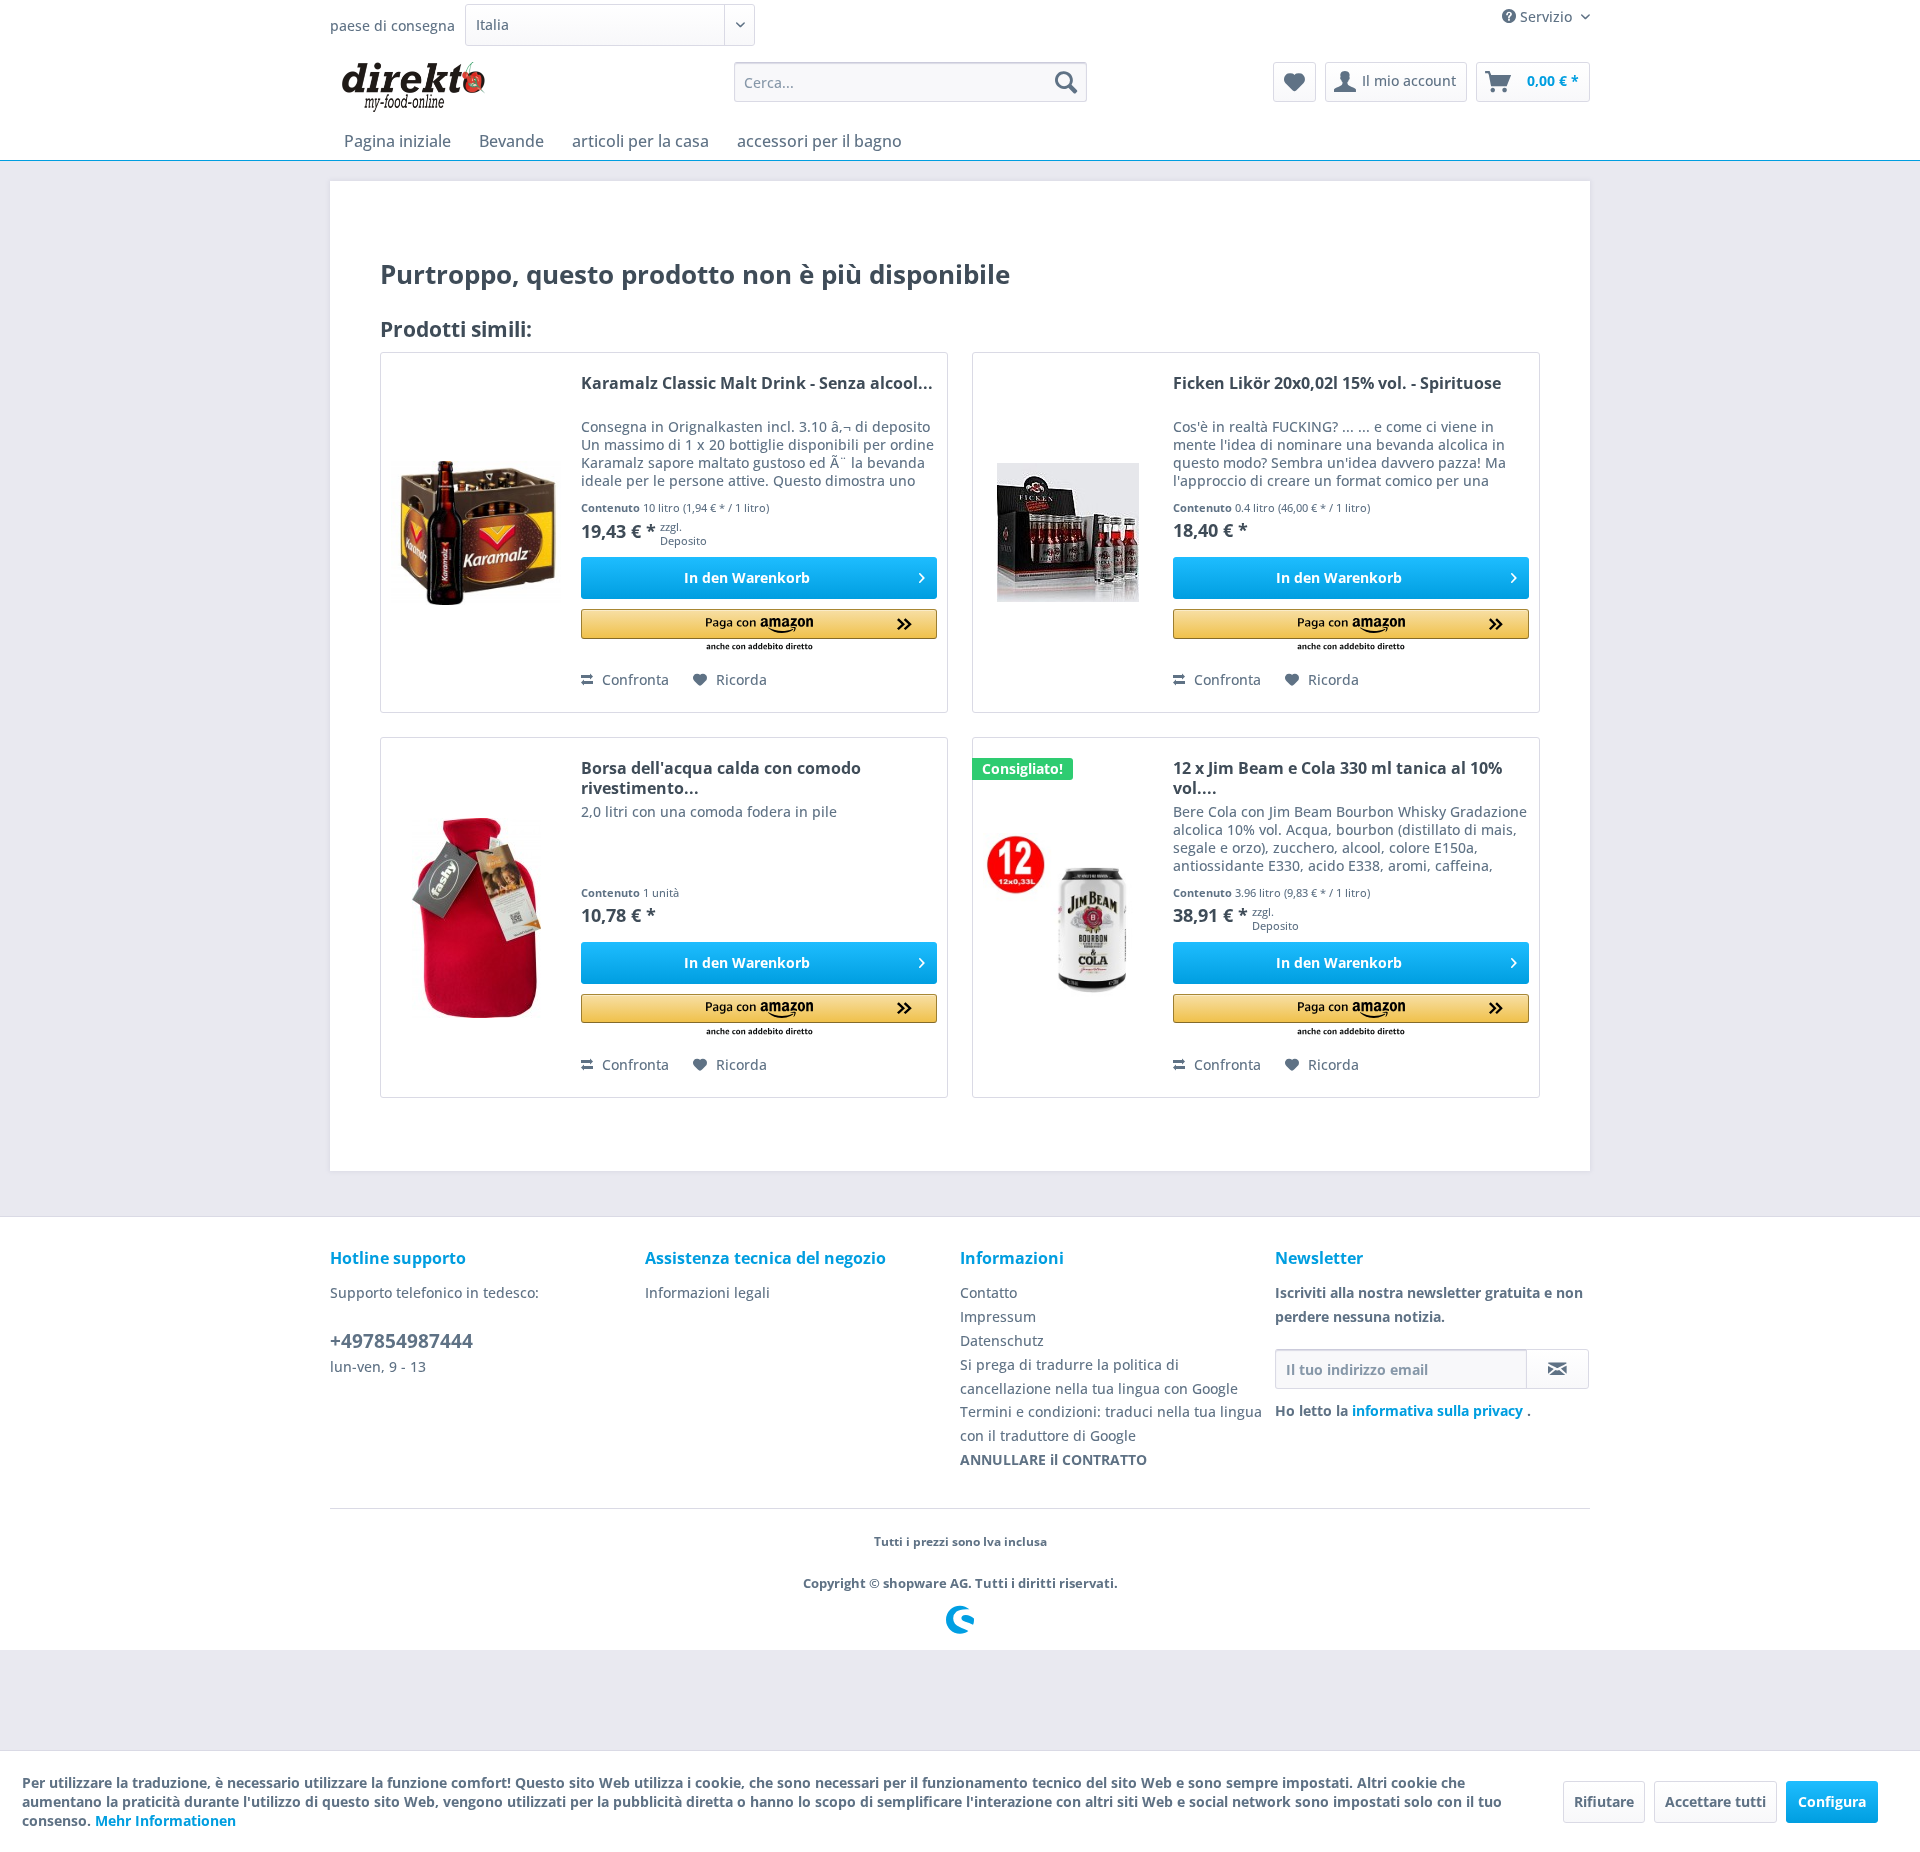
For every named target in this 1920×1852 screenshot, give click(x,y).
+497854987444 (401, 1341)
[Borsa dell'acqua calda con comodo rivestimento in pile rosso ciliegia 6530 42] (476, 917)
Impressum (998, 1316)
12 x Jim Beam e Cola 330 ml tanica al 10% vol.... (1337, 778)
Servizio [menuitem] (1546, 16)
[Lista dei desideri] (1294, 82)
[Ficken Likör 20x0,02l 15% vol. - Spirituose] (1068, 532)
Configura (1832, 1801)
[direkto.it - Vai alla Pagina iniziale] (412, 87)
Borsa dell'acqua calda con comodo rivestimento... (721, 778)
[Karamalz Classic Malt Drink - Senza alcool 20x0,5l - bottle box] (476, 532)
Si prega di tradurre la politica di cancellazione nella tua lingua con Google (1099, 1376)
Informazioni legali (707, 1292)
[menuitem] (910, 82)
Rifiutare (1604, 1801)
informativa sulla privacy (1439, 1410)
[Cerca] (1066, 82)
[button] (759, 631)
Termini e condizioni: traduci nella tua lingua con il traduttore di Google (1111, 1423)
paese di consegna (392, 25)
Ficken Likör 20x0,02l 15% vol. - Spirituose (1337, 383)
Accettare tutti (1715, 1801)
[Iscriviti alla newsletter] (1557, 1369)
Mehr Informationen (165, 1820)
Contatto (988, 1292)
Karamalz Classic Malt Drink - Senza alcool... (757, 383)
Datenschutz (1002, 1340)
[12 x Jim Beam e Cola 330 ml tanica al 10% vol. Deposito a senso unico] (1068, 917)
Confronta (633, 679)
